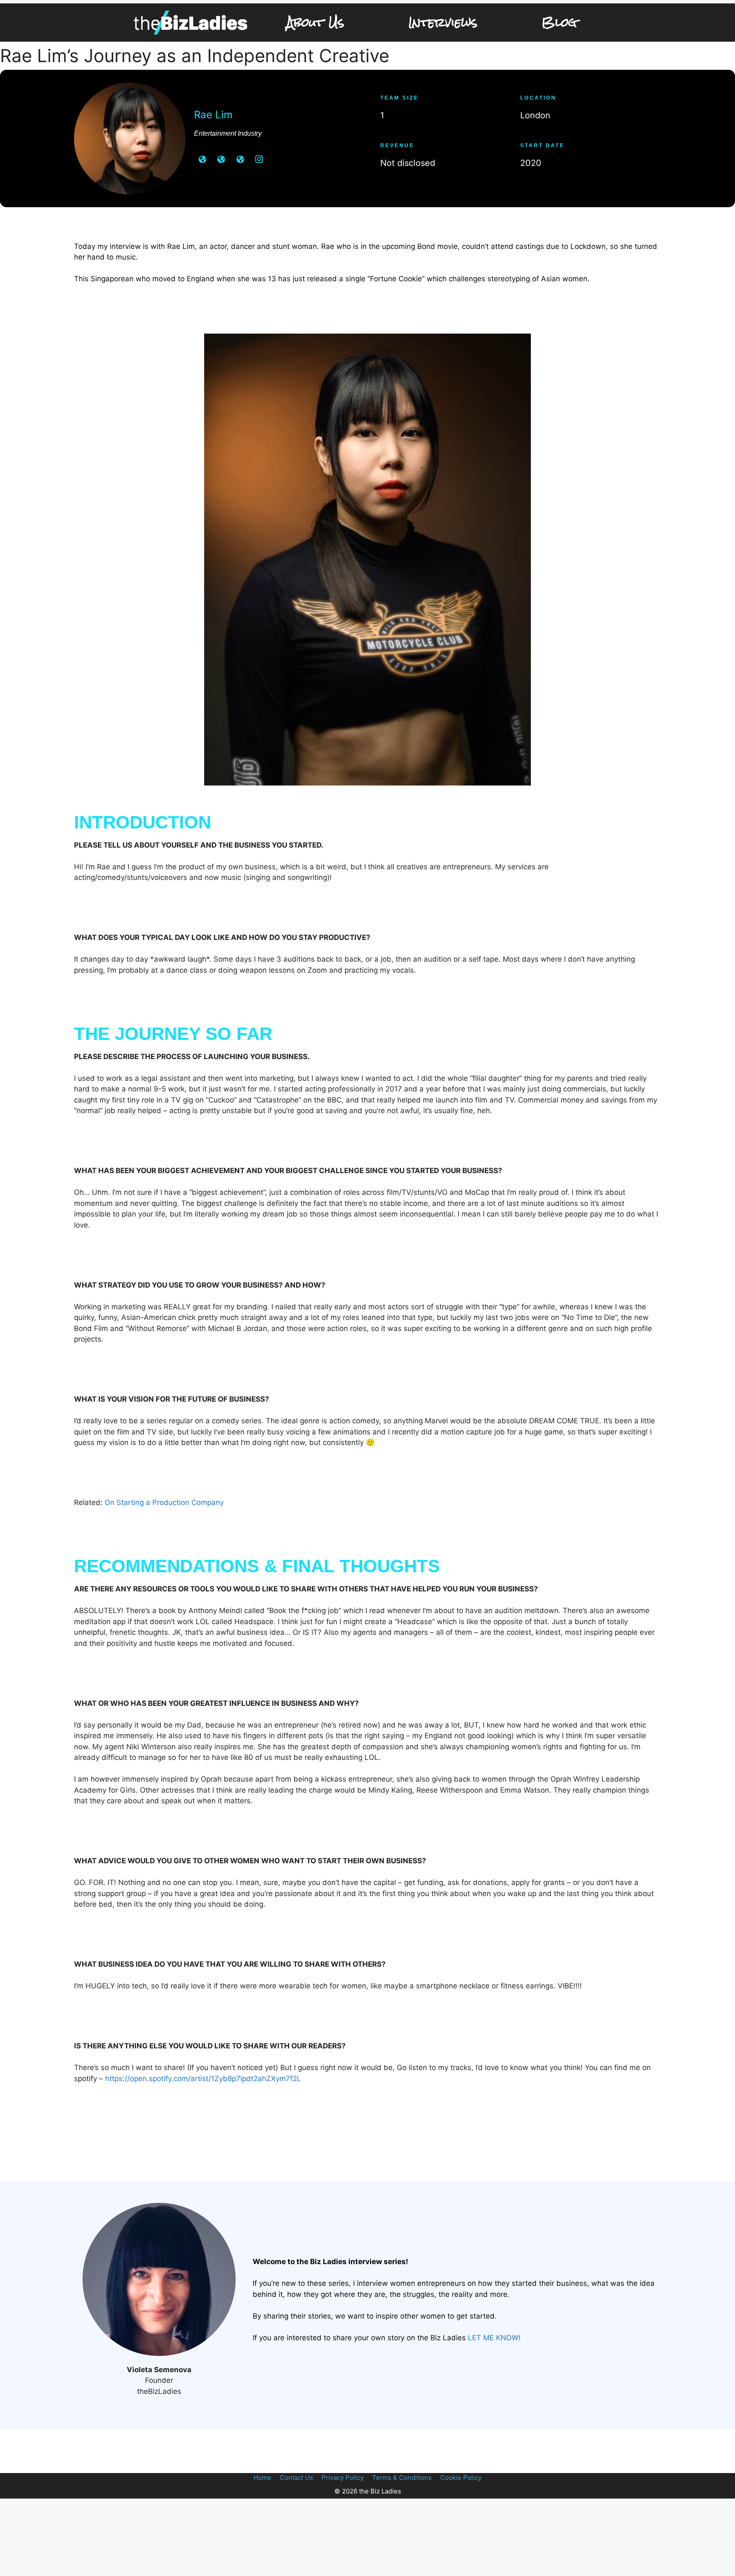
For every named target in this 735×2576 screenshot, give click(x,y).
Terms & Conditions (402, 2477)
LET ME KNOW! (494, 2338)
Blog (559, 22)
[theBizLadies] (191, 23)
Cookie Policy (461, 2477)
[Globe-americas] (202, 159)
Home (262, 2477)
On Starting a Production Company (164, 1502)
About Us (315, 22)
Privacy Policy (343, 2477)
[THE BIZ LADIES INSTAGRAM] (259, 159)
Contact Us (296, 2477)
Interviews (443, 22)
